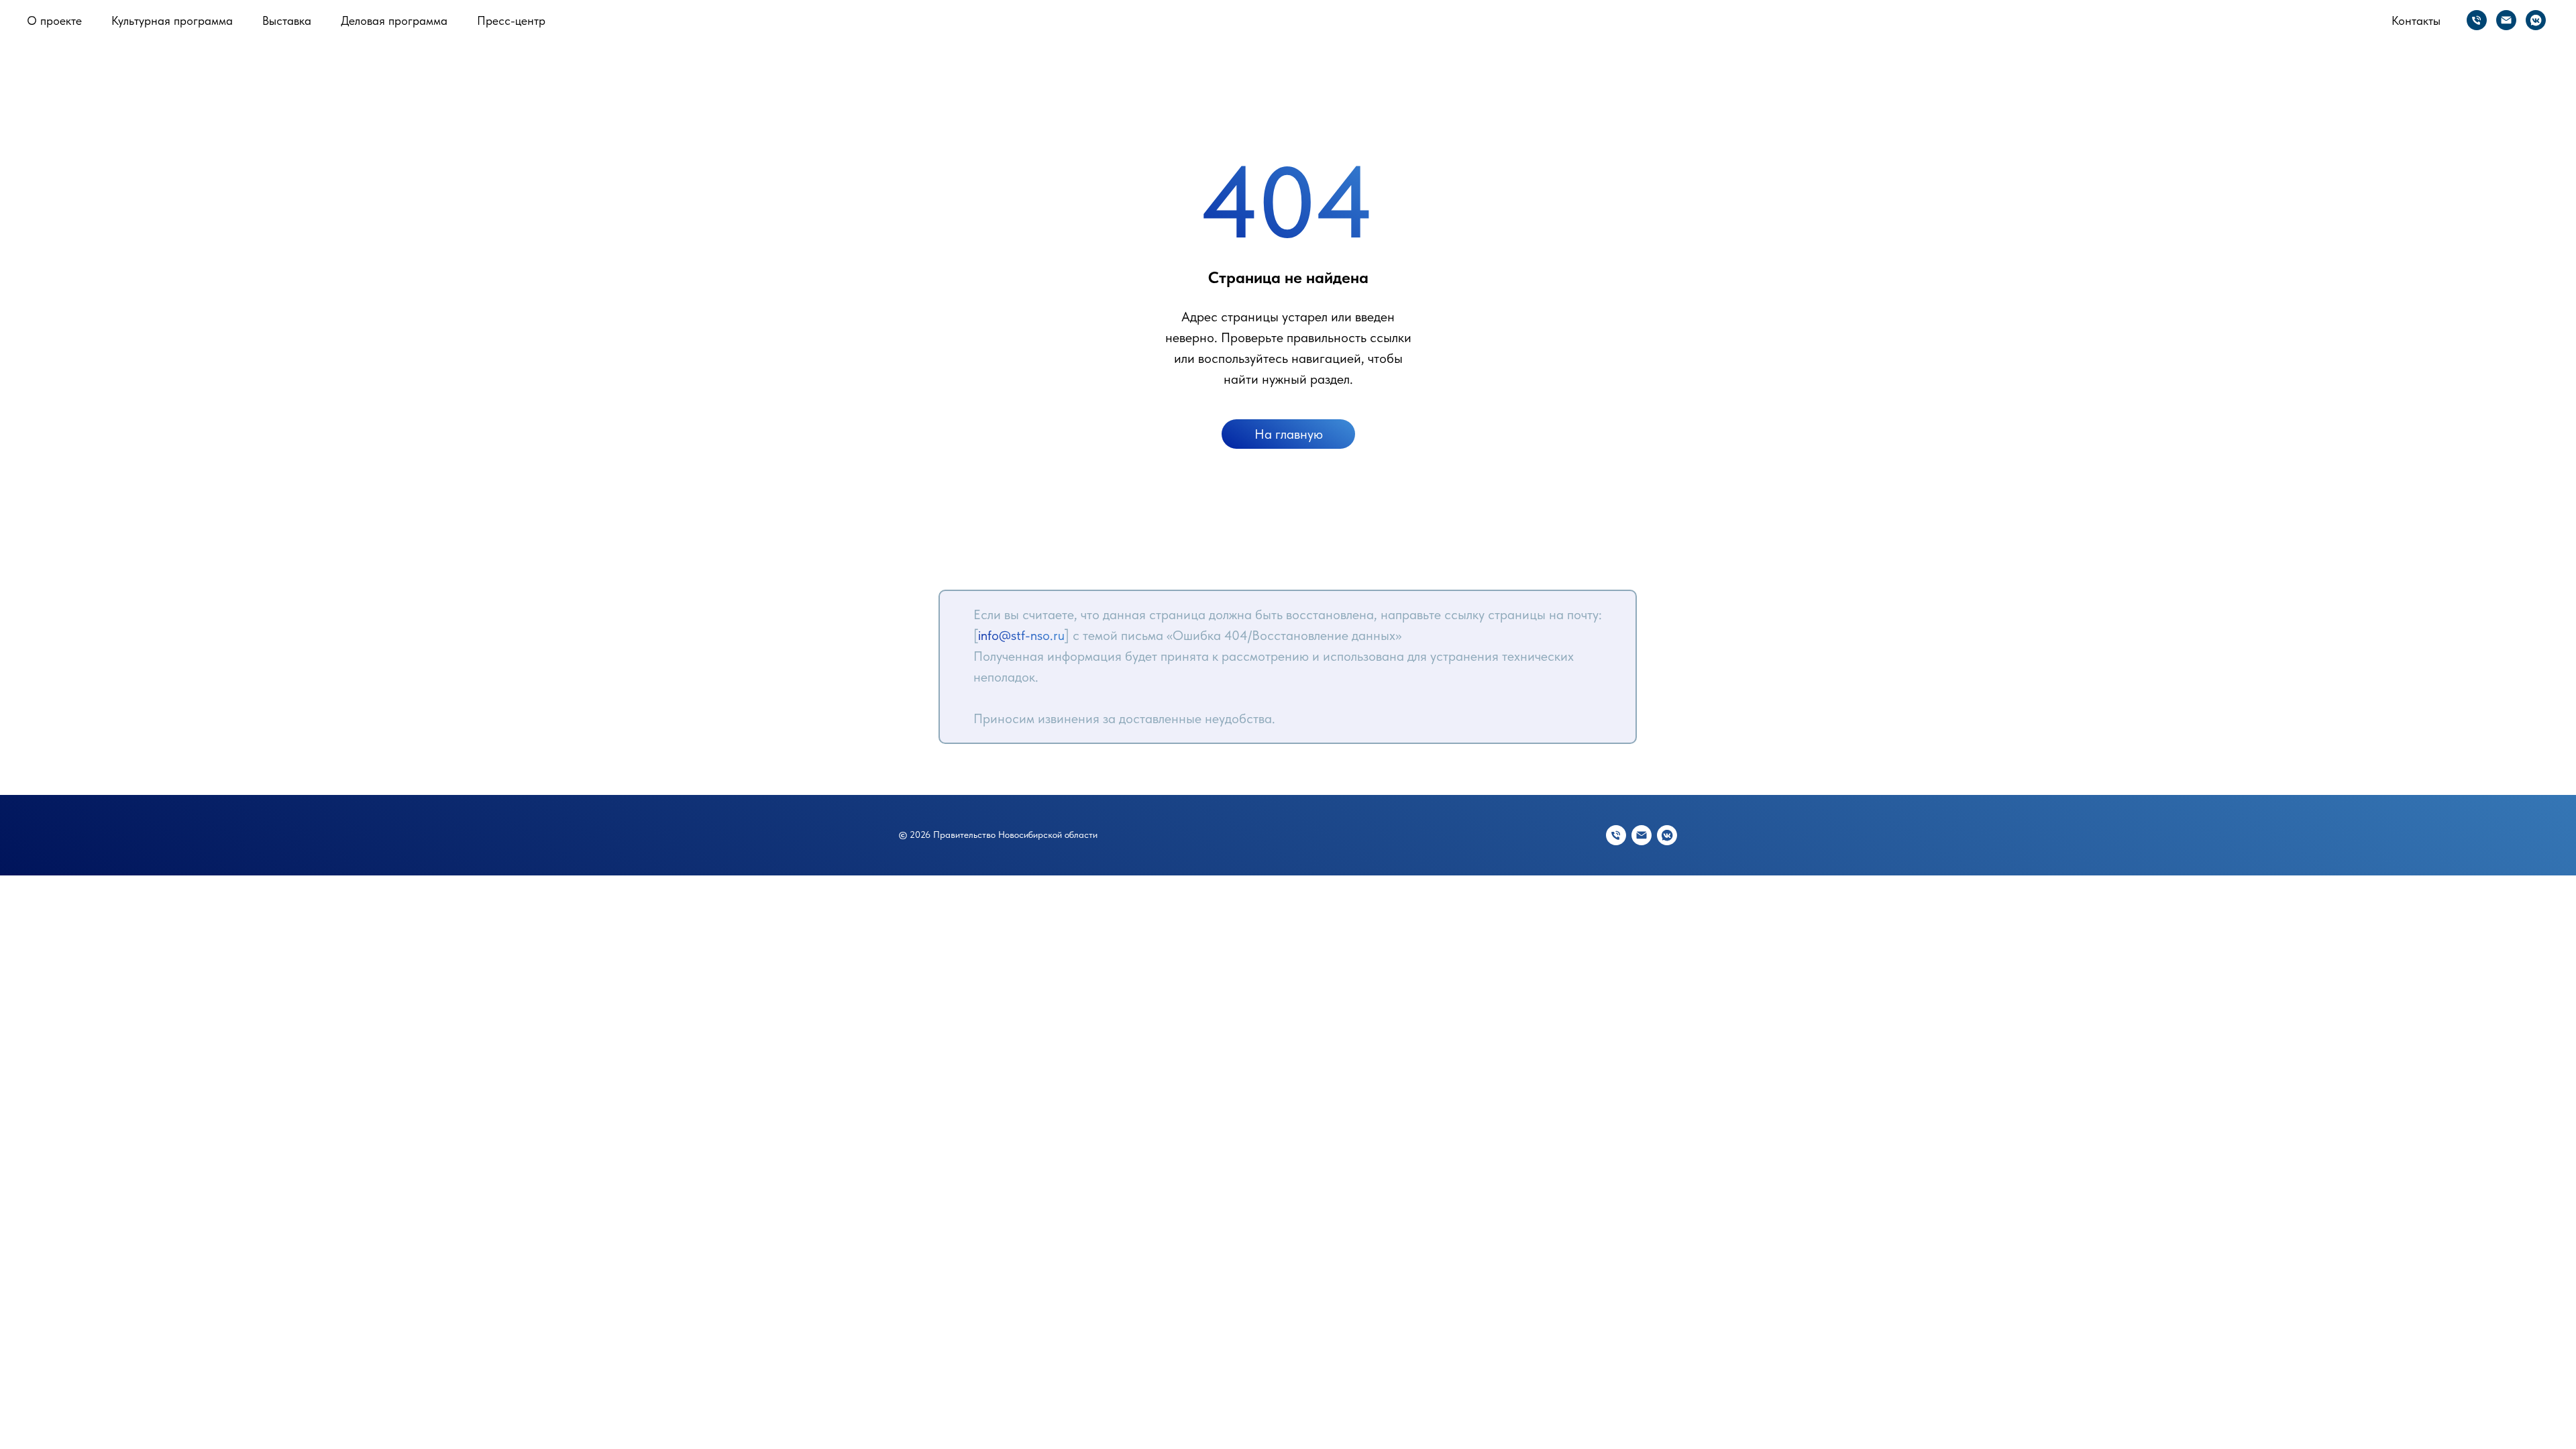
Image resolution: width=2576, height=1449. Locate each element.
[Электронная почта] (2506, 20)
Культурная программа (172, 20)
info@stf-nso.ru (1021, 635)
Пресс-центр (511, 20)
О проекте (54, 20)
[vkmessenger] (2536, 20)
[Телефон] (2477, 20)
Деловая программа (394, 20)
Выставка (287, 20)
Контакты (2416, 20)
